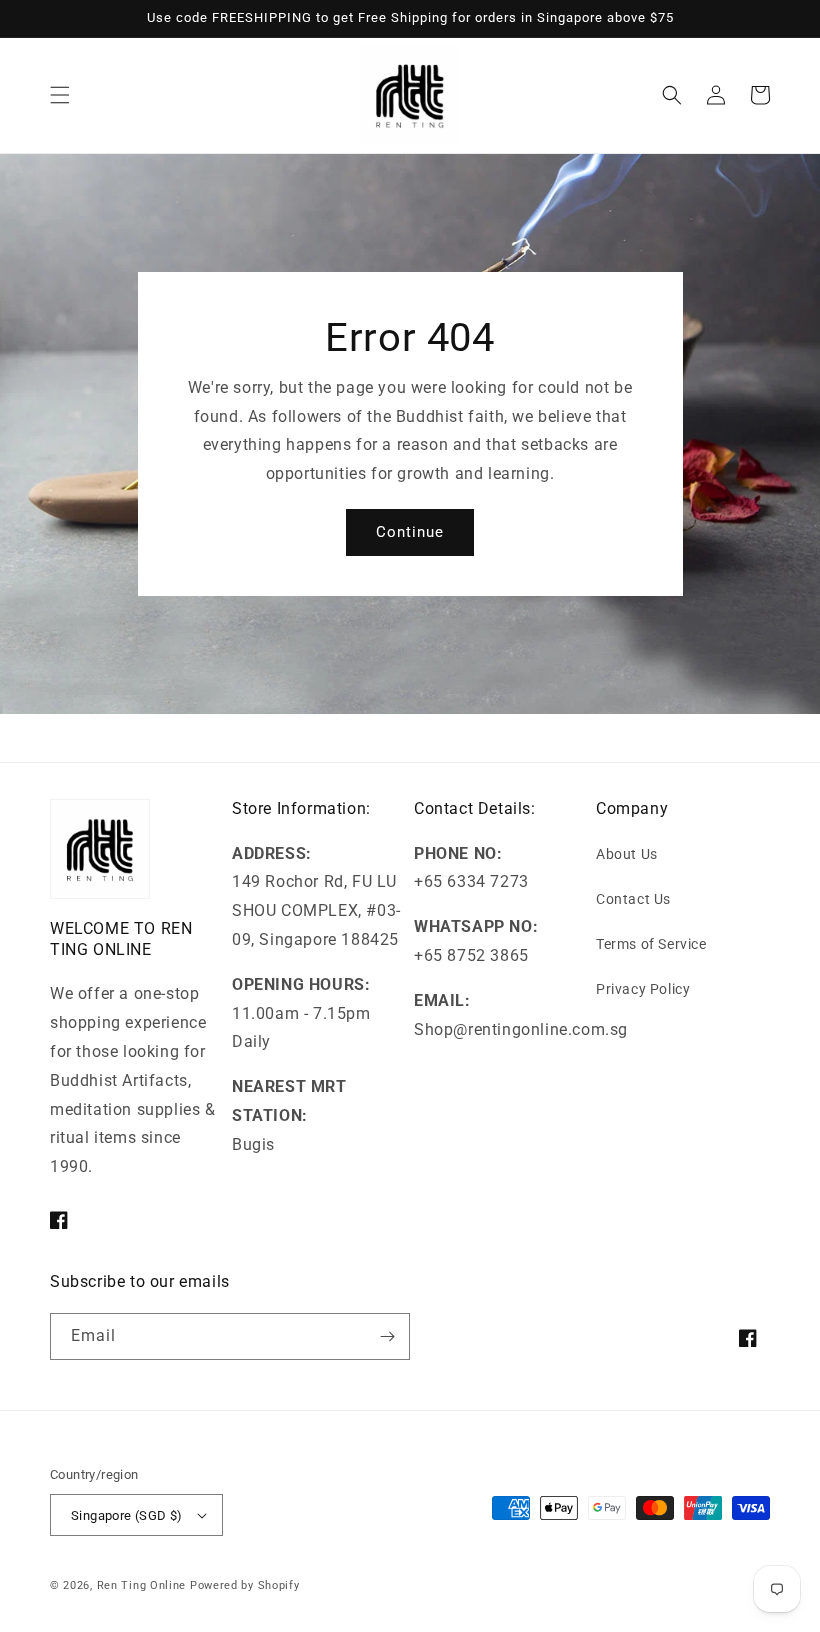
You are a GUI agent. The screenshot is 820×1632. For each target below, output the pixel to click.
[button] (60, 95)
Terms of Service (651, 944)
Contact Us (633, 899)
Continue (410, 532)
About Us (627, 854)
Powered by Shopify (245, 1585)
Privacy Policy (643, 989)
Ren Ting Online (142, 1585)
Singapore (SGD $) (127, 1515)
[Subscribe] (387, 1336)
